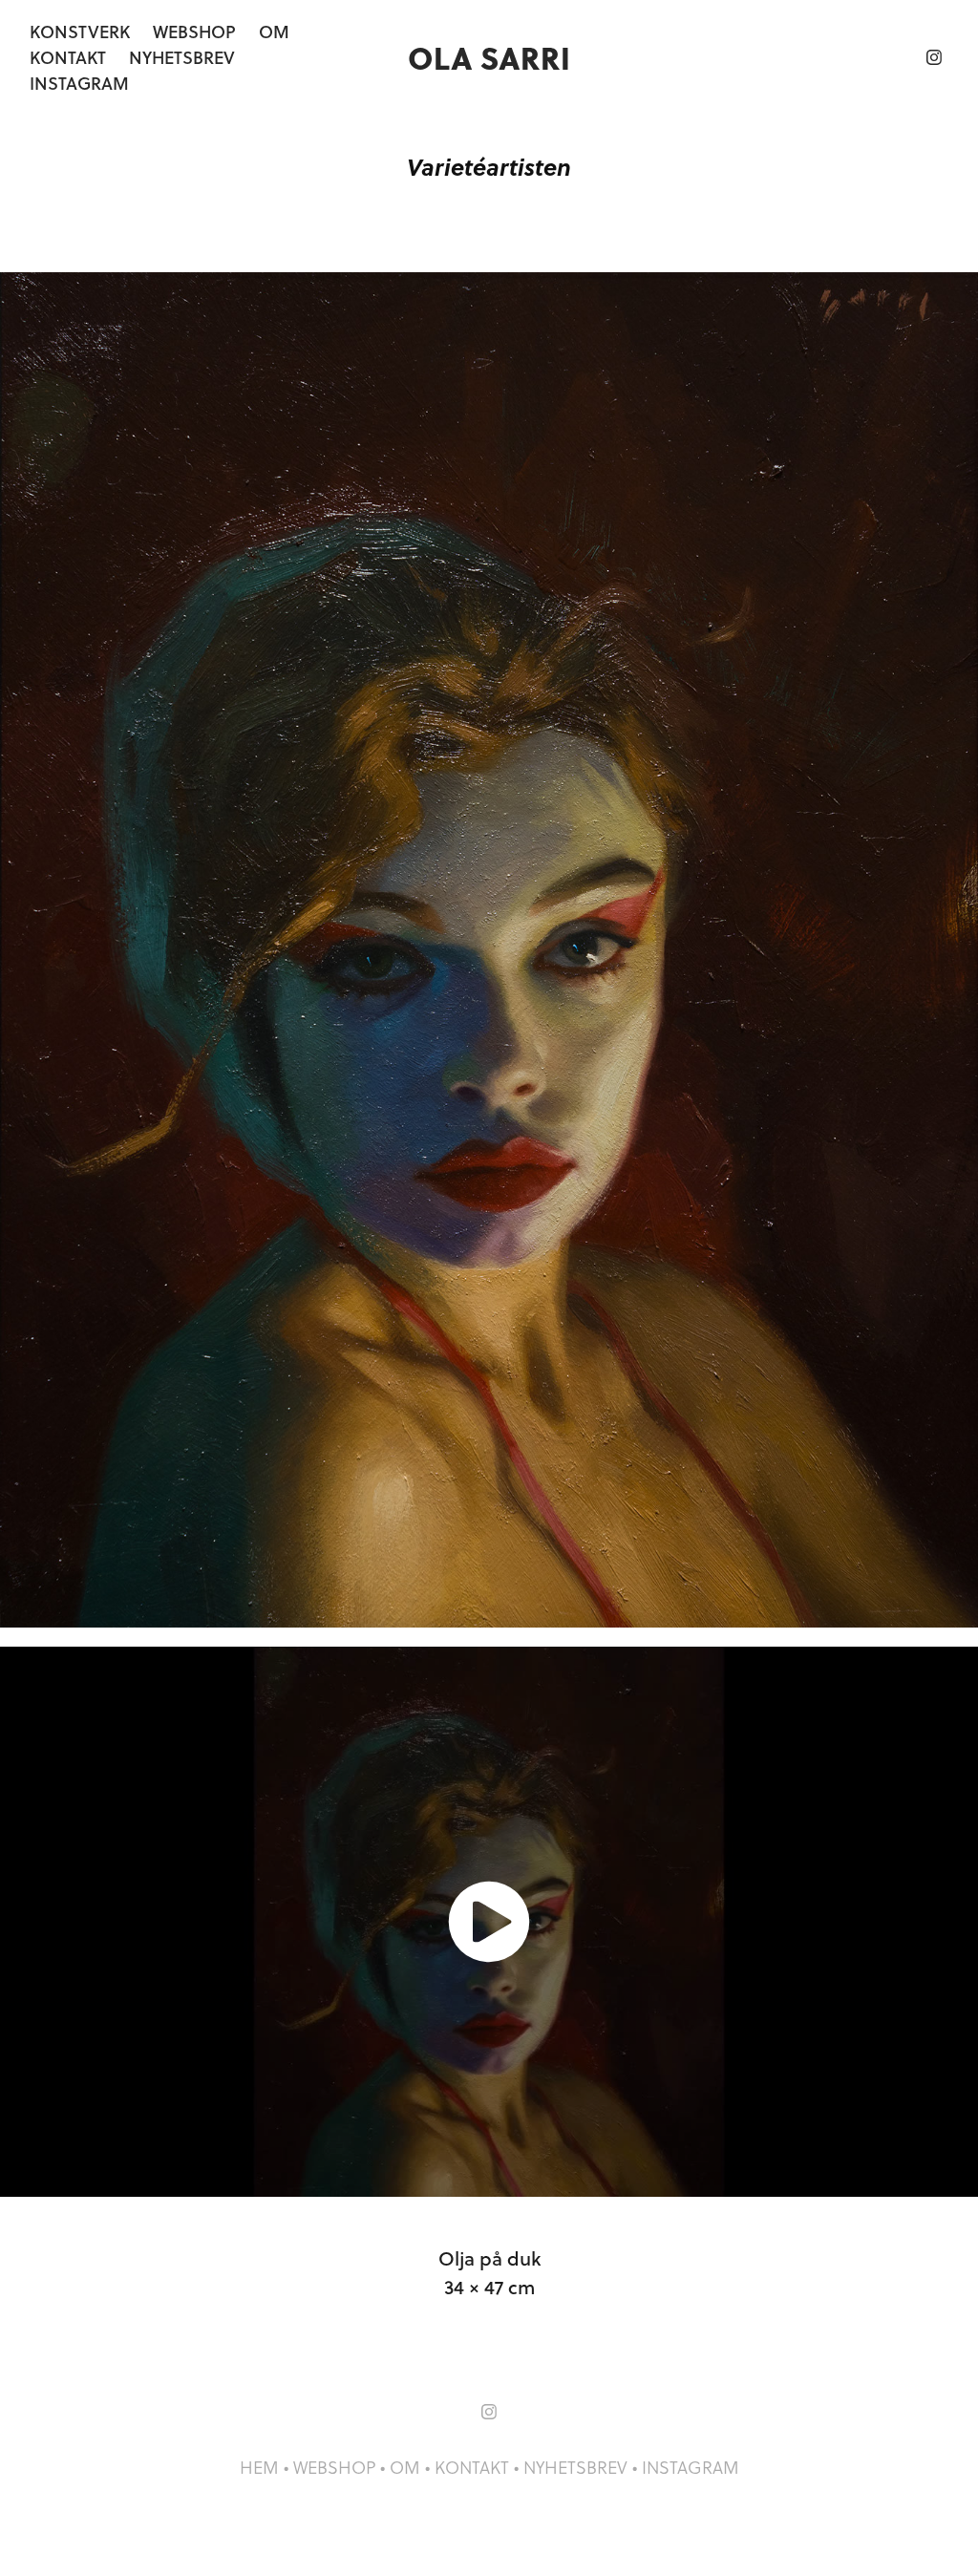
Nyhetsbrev (182, 57)
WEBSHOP (334, 2468)
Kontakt (68, 57)
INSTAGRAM (691, 2468)
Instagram (79, 83)
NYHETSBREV (575, 2468)
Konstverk (80, 32)
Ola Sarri (489, 57)
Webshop (194, 32)
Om (274, 32)
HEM (259, 2468)
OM (405, 2468)
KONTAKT (472, 2468)
